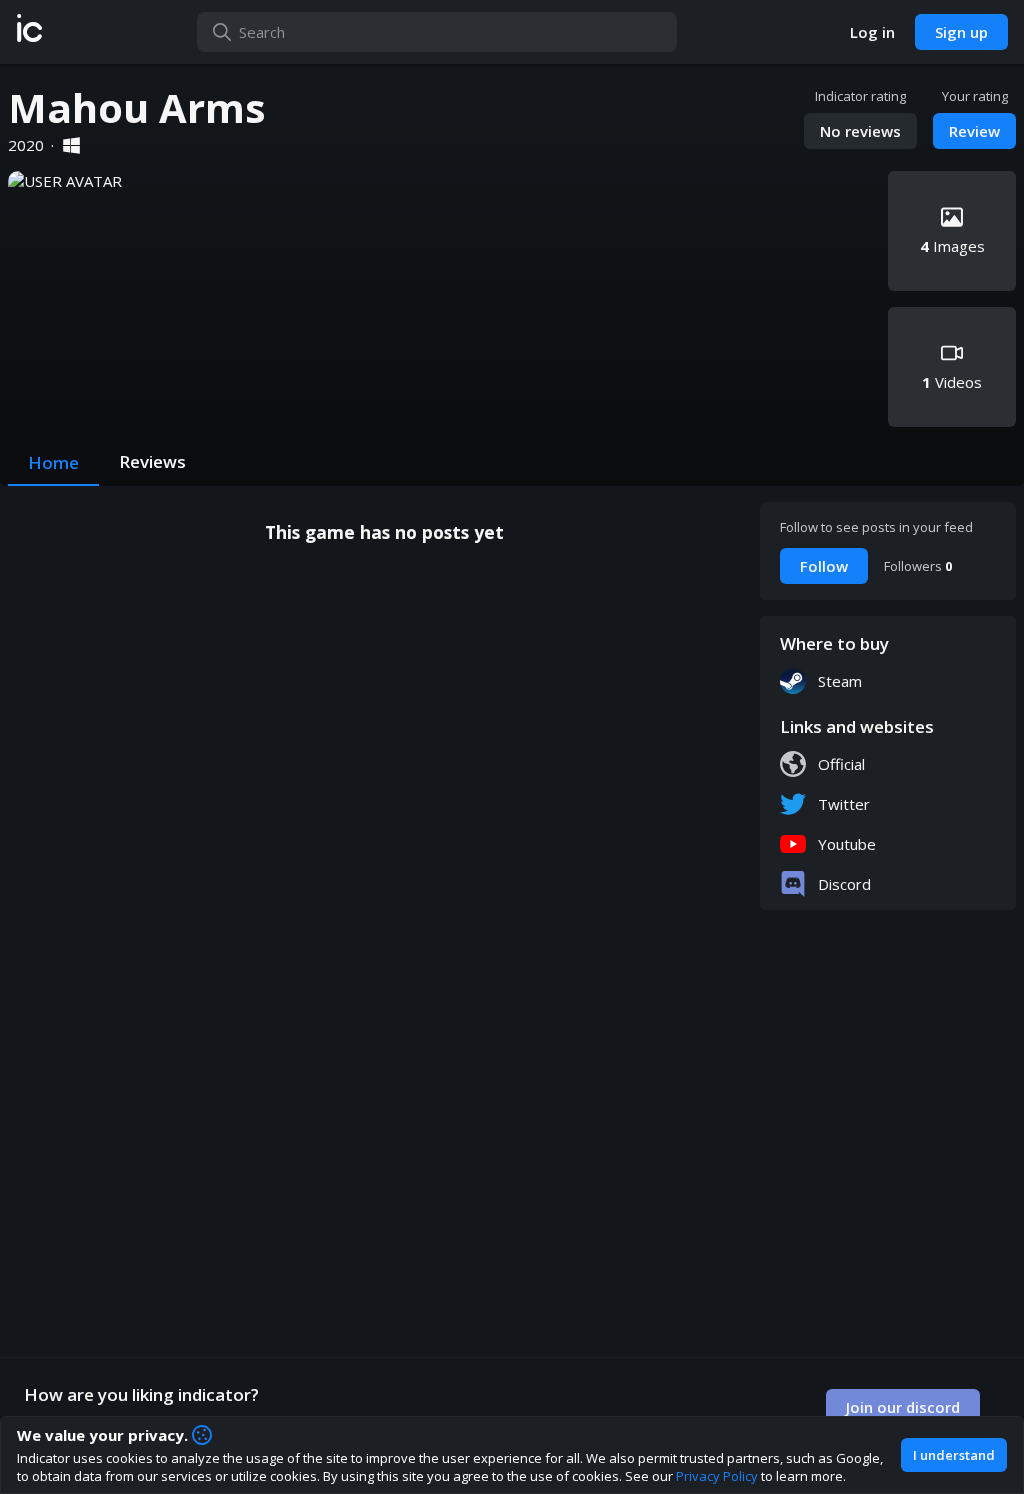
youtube (847, 844)
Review (974, 131)
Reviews (152, 461)
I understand (954, 1455)
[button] (29, 32)
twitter (844, 804)
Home (53, 462)
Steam (840, 681)
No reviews (860, 131)
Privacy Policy (717, 1476)
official (841, 764)
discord (844, 884)
